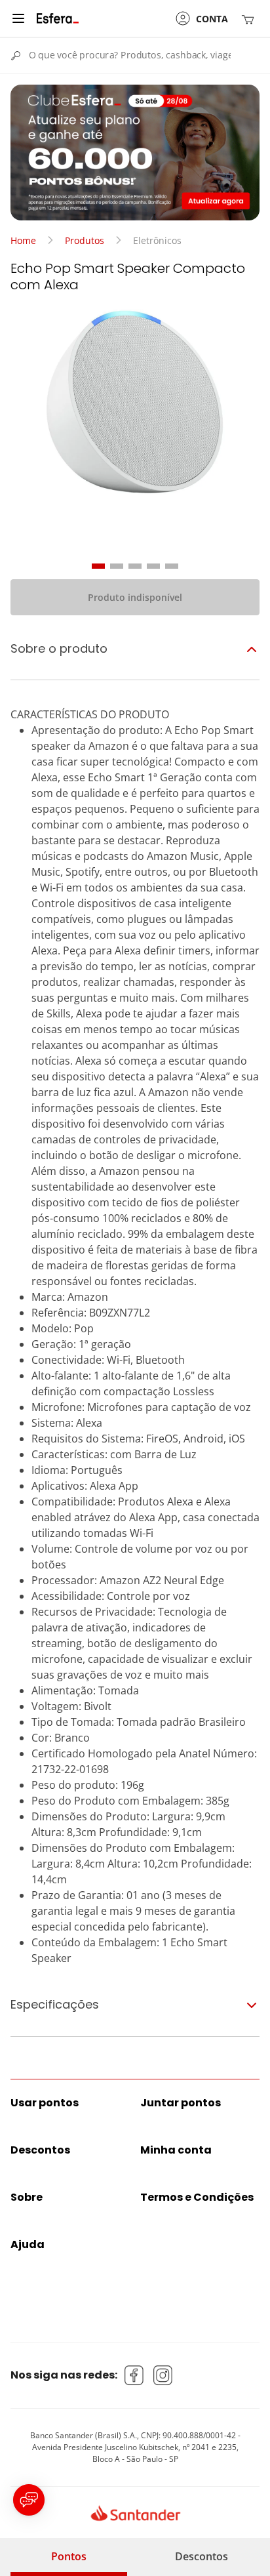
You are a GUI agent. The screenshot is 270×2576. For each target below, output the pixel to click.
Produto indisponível (135, 597)
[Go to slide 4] (153, 566)
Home (23, 240)
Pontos (69, 2556)
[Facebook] (134, 2375)
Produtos (85, 240)
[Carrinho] (250, 19)
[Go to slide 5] (172, 566)
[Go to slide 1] (98, 566)
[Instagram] (163, 2375)
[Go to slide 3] (135, 566)
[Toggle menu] (18, 18)
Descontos (202, 2556)
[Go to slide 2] (117, 566)
